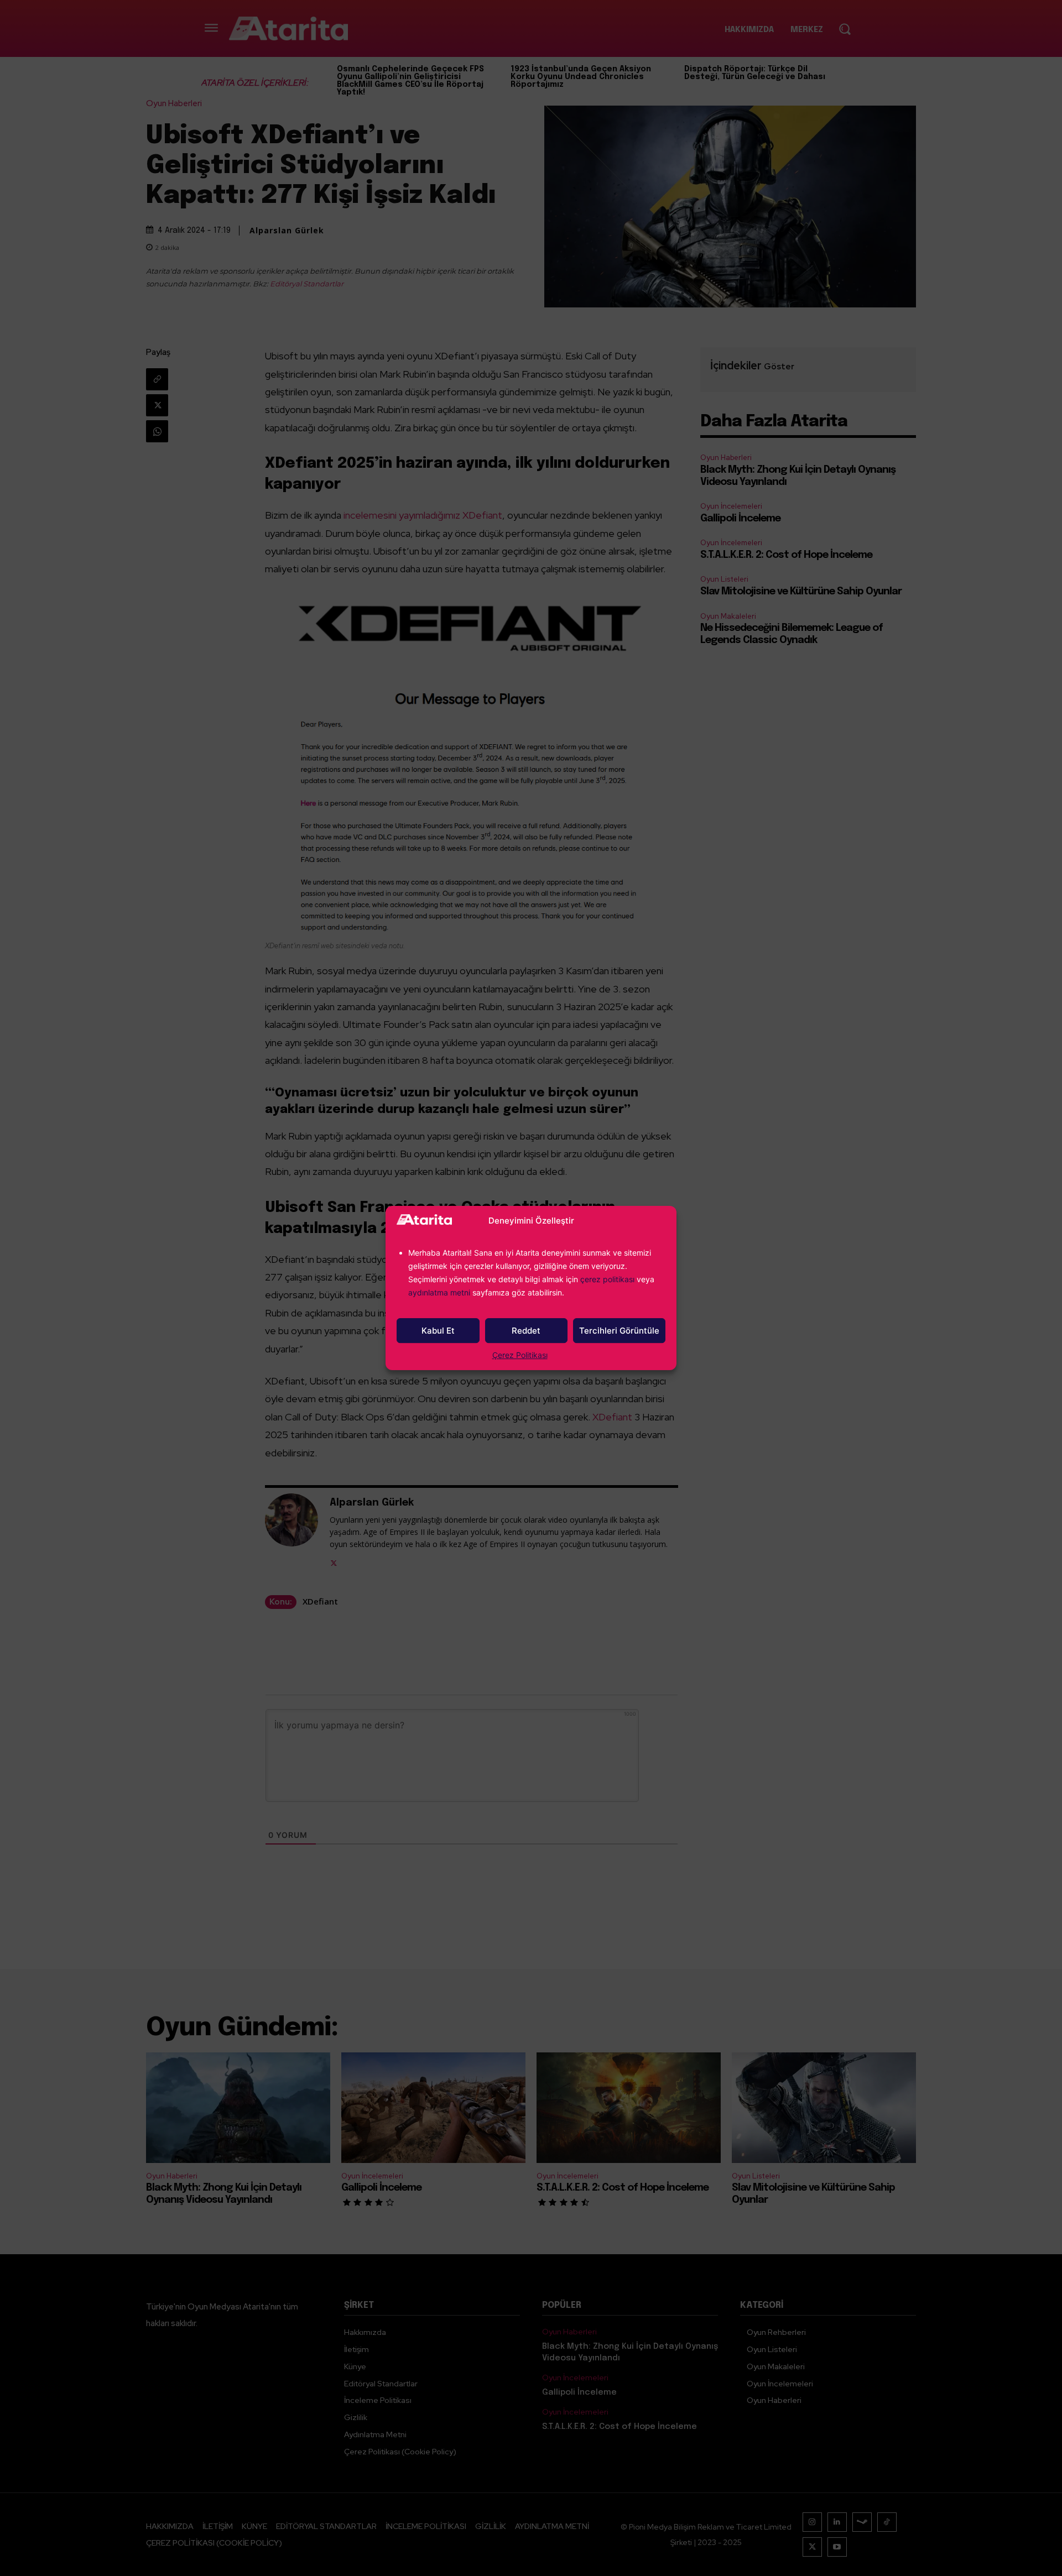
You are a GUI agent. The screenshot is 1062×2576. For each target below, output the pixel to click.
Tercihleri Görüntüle (619, 1331)
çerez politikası (607, 1279)
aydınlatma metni (440, 1292)
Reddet (526, 1331)
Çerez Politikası (520, 1355)
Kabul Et (438, 1331)
